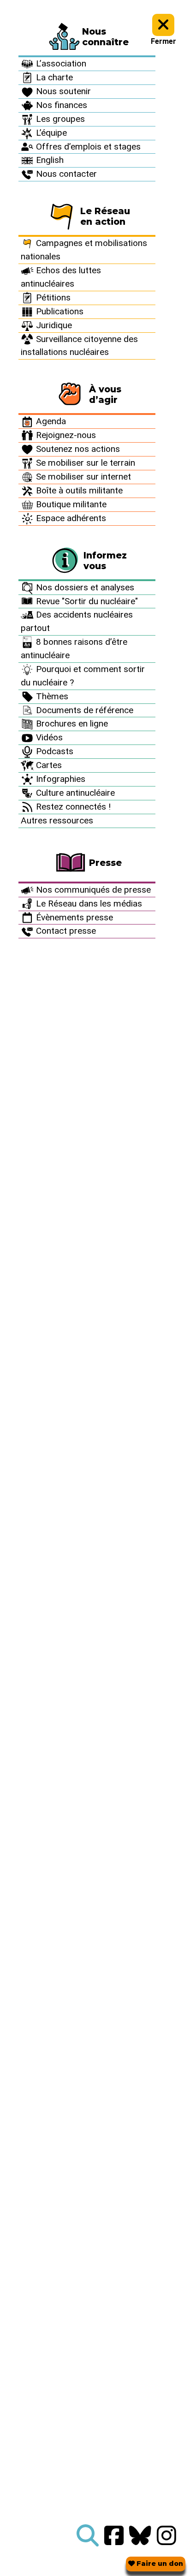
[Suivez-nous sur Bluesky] (140, 2536)
